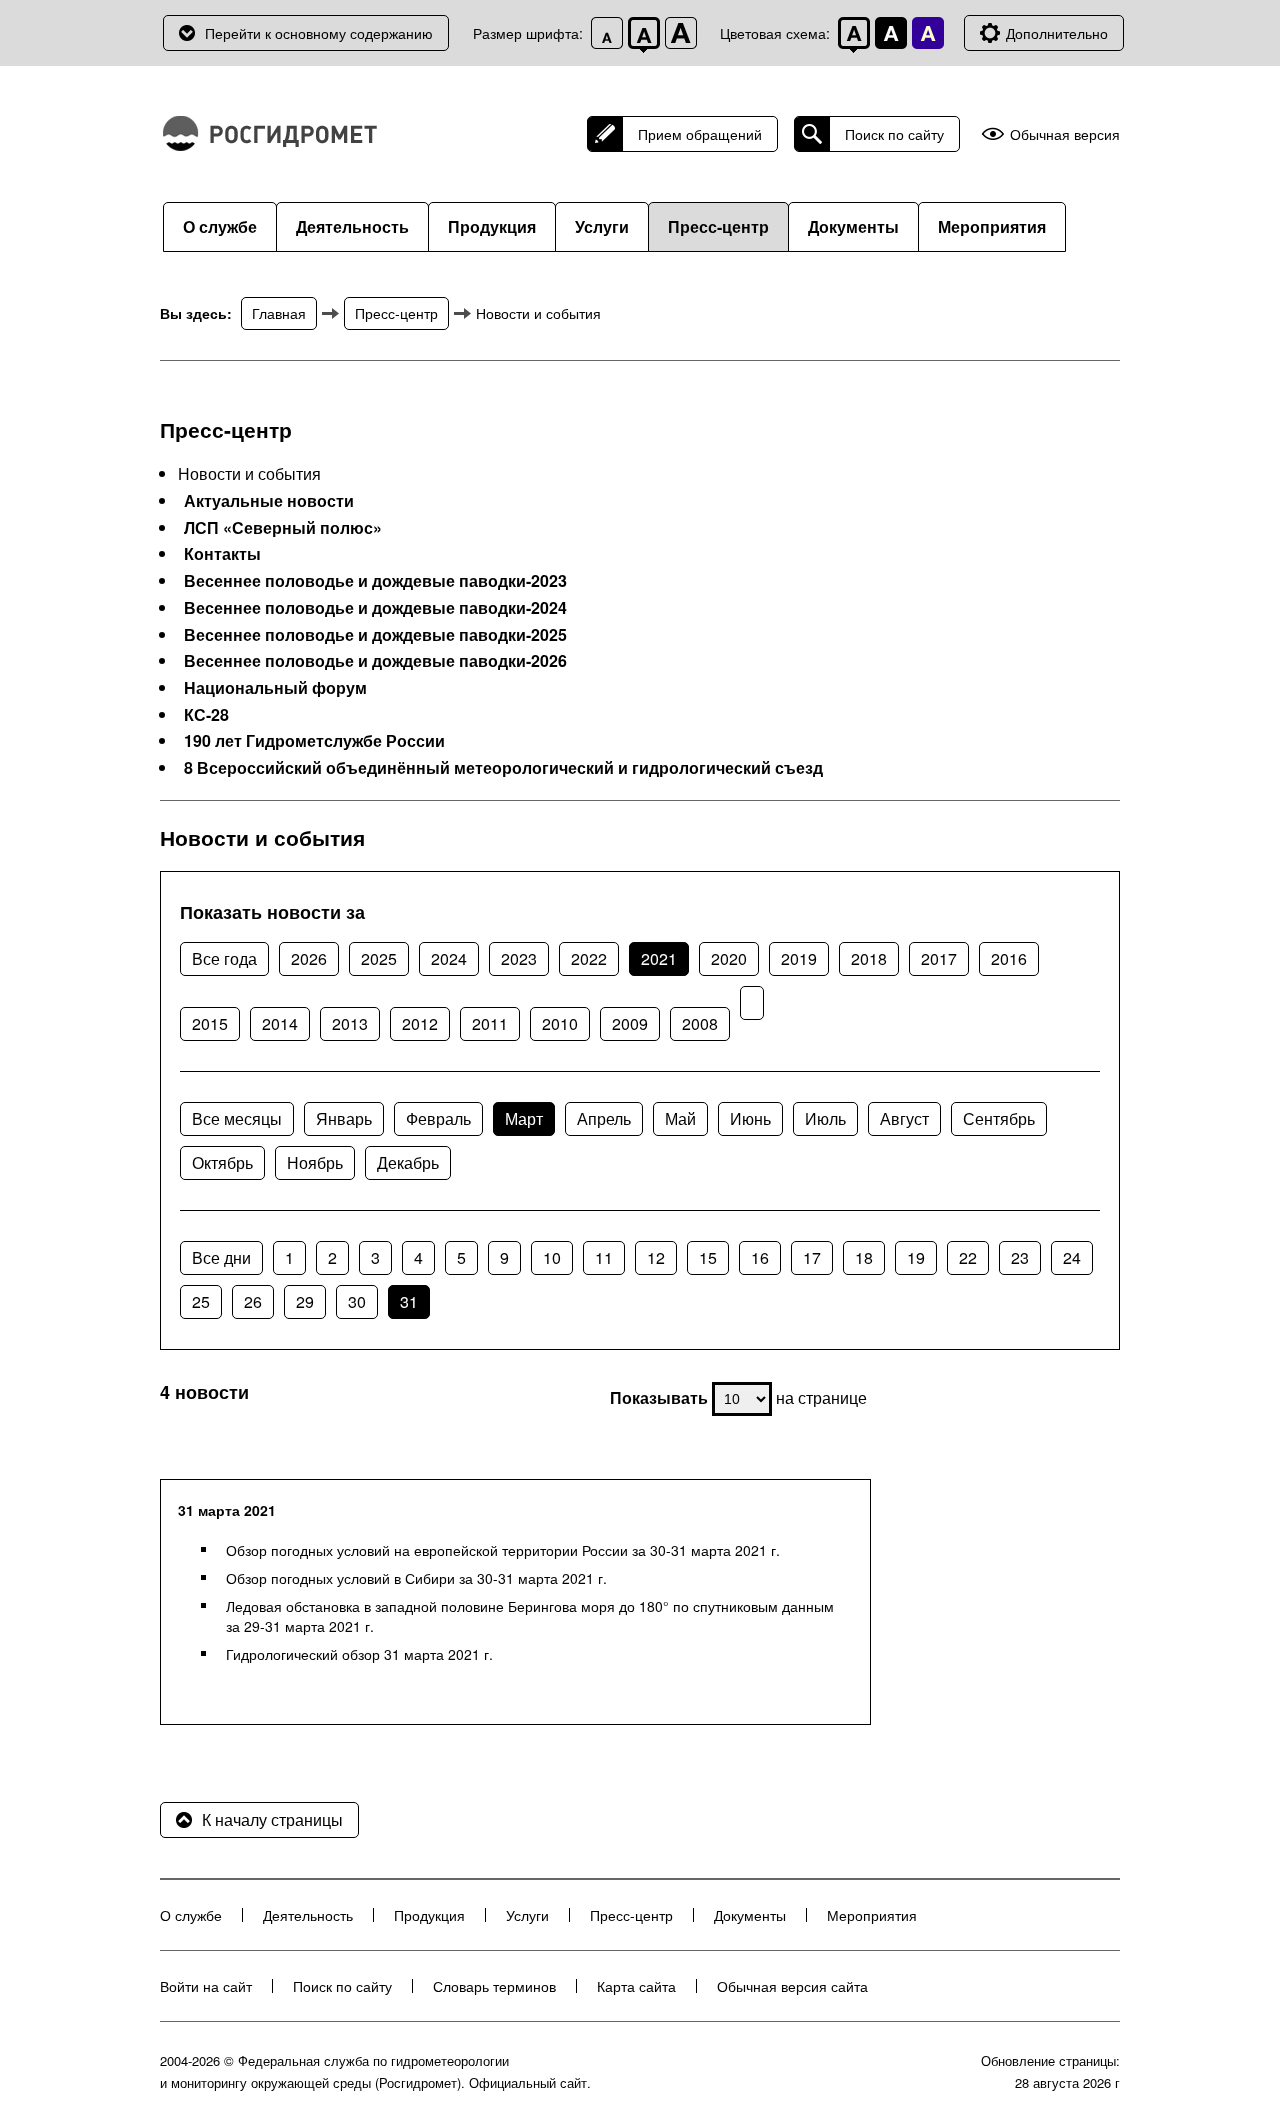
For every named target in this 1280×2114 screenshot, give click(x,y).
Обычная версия (1065, 134)
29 (305, 1301)
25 (201, 1301)
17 (812, 1257)
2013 (350, 1023)
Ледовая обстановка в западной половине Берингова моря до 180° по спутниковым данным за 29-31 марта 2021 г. (530, 1616)
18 (864, 1257)
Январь (344, 1118)
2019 (799, 958)
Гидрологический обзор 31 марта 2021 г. (359, 1654)
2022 (589, 958)
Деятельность (352, 226)
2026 (309, 958)
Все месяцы (237, 1118)
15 (708, 1257)
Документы (853, 226)
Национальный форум (275, 688)
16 (760, 1257)
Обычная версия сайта (792, 1986)
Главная (279, 313)
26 (253, 1301)
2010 (560, 1023)
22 (968, 1257)
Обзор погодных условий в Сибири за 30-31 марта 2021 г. (416, 1578)
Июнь (750, 1118)
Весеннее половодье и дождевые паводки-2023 (375, 581)
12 (656, 1257)
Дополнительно (1057, 33)
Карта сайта (636, 1986)
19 (916, 1257)
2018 (869, 958)
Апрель (604, 1118)
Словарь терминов (494, 1986)
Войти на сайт (206, 1986)
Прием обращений (700, 134)
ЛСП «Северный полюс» (283, 528)
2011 (490, 1023)
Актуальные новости (269, 501)
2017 (939, 958)
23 (1020, 1257)
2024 (449, 958)
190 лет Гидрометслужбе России (314, 741)
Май (680, 1118)
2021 (659, 958)
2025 (379, 958)
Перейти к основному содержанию (319, 33)
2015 (210, 1023)
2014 (280, 1023)
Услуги (602, 226)
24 (1072, 1257)
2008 (700, 1023)
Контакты (222, 554)
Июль (825, 1118)
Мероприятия (992, 226)
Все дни (221, 1257)
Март (524, 1118)
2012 (420, 1023)
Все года (224, 958)
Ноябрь (315, 1162)
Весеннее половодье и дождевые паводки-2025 (375, 635)
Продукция (492, 226)
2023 (519, 958)
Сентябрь (999, 1118)
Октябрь (222, 1162)
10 (552, 1257)
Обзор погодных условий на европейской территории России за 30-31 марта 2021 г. (503, 1550)
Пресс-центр (718, 226)
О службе (220, 226)
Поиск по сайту (894, 134)
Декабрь (408, 1162)
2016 (1009, 958)
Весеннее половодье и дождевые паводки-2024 (375, 608)
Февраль (438, 1118)
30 (357, 1301)
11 (604, 1257)
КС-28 (206, 715)
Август (904, 1118)
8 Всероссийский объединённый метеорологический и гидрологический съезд (503, 768)
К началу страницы (272, 1819)
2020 (729, 958)
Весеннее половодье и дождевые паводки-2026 (375, 661)
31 (409, 1301)
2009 (630, 1023)
